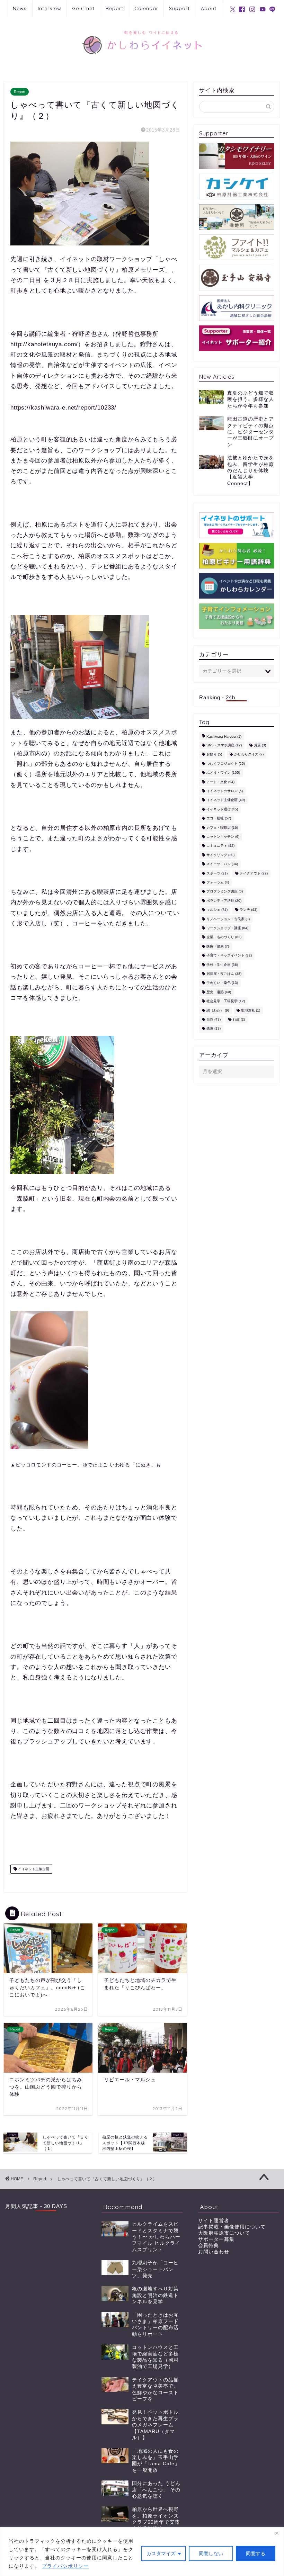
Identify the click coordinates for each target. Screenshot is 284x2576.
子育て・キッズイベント (229, 956)
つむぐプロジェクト (226, 764)
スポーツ (217, 873)
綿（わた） (218, 1010)
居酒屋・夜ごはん (224, 974)
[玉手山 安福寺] (237, 278)
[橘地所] (237, 217)
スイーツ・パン (222, 864)
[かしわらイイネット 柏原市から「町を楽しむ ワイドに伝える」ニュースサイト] (142, 62)
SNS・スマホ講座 (224, 745)
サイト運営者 (214, 2221)
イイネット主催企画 (33, 1869)
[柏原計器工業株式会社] (237, 187)
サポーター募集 (216, 2239)
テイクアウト (254, 873)
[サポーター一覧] (237, 338)
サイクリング (220, 855)
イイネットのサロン (225, 791)
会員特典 (208, 2246)
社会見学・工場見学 (226, 1001)
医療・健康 (218, 946)
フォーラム (218, 882)
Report (114, 8)
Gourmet (83, 8)
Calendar (146, 8)
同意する (256, 2553)
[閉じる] (277, 2533)
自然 (214, 1019)
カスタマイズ (161, 2553)
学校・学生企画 (222, 965)
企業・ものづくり (224, 937)
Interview (50, 8)
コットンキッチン (223, 837)
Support (179, 8)
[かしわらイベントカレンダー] (237, 586)
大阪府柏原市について (224, 2233)
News (20, 8)
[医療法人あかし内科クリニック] (237, 308)
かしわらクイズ (249, 755)
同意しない (211, 2553)
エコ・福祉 (219, 819)
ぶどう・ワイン (223, 773)
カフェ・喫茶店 (222, 828)
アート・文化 (220, 782)
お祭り (214, 755)
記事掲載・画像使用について (232, 2227)
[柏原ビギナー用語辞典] (237, 556)
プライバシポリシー (65, 2566)
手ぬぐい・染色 (222, 983)
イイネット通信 (222, 809)
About (209, 8)
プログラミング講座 (225, 892)
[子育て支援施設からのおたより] (237, 616)
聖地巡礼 (251, 1010)
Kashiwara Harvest (224, 737)
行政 (239, 1019)
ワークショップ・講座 (227, 928)
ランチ (248, 910)
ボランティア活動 (224, 901)
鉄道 (214, 1029)
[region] (142, 2552)
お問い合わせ (214, 2252)
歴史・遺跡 (219, 992)
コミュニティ (220, 846)
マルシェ (217, 910)
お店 (260, 745)
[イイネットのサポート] (237, 525)
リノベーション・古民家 (228, 919)
